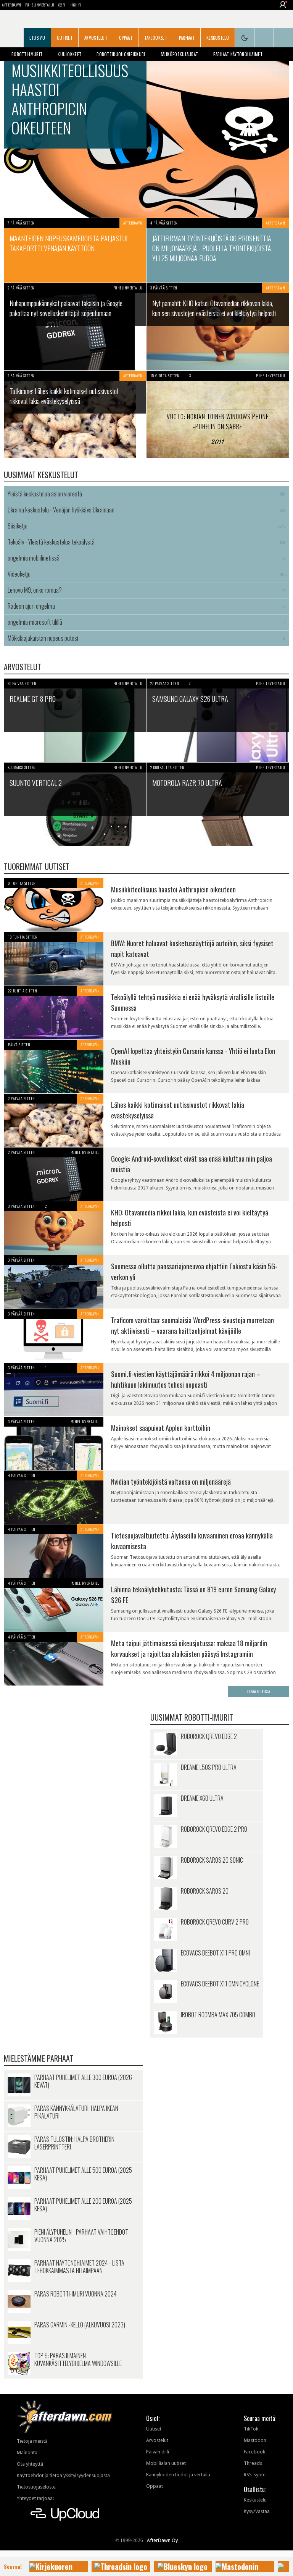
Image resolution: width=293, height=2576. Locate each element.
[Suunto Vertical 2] (75, 804)
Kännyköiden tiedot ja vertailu (178, 2475)
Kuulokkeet (69, 54)
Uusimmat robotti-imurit (192, 1717)
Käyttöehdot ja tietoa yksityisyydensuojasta (63, 2475)
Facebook (254, 2452)
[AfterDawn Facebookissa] (264, 38)
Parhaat (187, 38)
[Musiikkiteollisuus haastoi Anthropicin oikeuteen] (146, 130)
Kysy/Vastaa (257, 2511)
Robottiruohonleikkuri (121, 54)
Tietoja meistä (32, 2441)
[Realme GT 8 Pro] (75, 720)
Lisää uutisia (259, 1691)
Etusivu (37, 38)
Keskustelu (218, 38)
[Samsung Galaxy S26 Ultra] (218, 720)
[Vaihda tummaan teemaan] (245, 38)
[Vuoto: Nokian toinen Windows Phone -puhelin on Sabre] (218, 415)
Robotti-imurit (27, 54)
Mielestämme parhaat (39, 2058)
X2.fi (62, 5)
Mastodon (255, 2440)
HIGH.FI (76, 5)
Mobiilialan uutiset (166, 2463)
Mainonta (27, 2452)
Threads (253, 2463)
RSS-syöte (255, 2475)
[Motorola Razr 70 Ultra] (218, 804)
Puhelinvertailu (40, 5)
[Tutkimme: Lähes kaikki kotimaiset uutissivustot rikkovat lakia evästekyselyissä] (75, 415)
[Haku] (283, 38)
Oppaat (126, 38)
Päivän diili (158, 2452)
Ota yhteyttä (30, 2464)
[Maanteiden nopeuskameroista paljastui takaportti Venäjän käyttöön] (75, 250)
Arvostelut (96, 38)
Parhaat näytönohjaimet (238, 54)
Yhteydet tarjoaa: (35, 2498)
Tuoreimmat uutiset (37, 866)
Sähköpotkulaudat (180, 54)
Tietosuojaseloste (36, 2487)
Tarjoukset (156, 38)
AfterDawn (12, 5)
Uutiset (65, 38)
